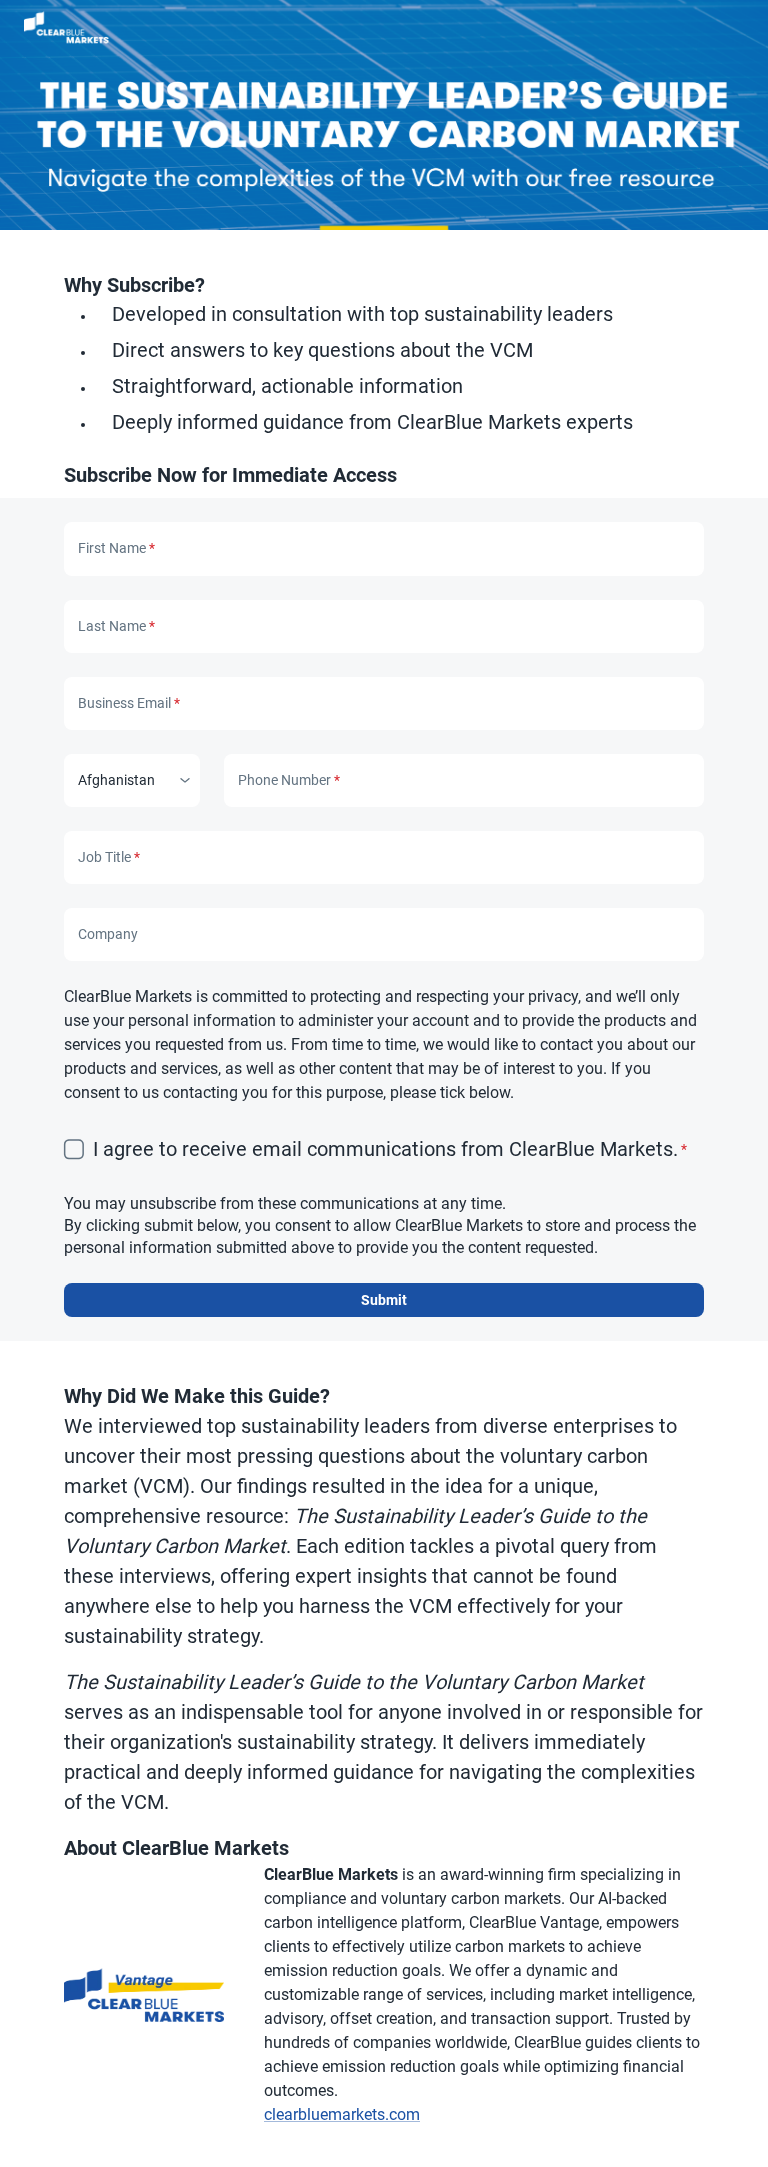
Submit (384, 1300)
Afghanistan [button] (116, 780)
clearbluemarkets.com (342, 2114)
